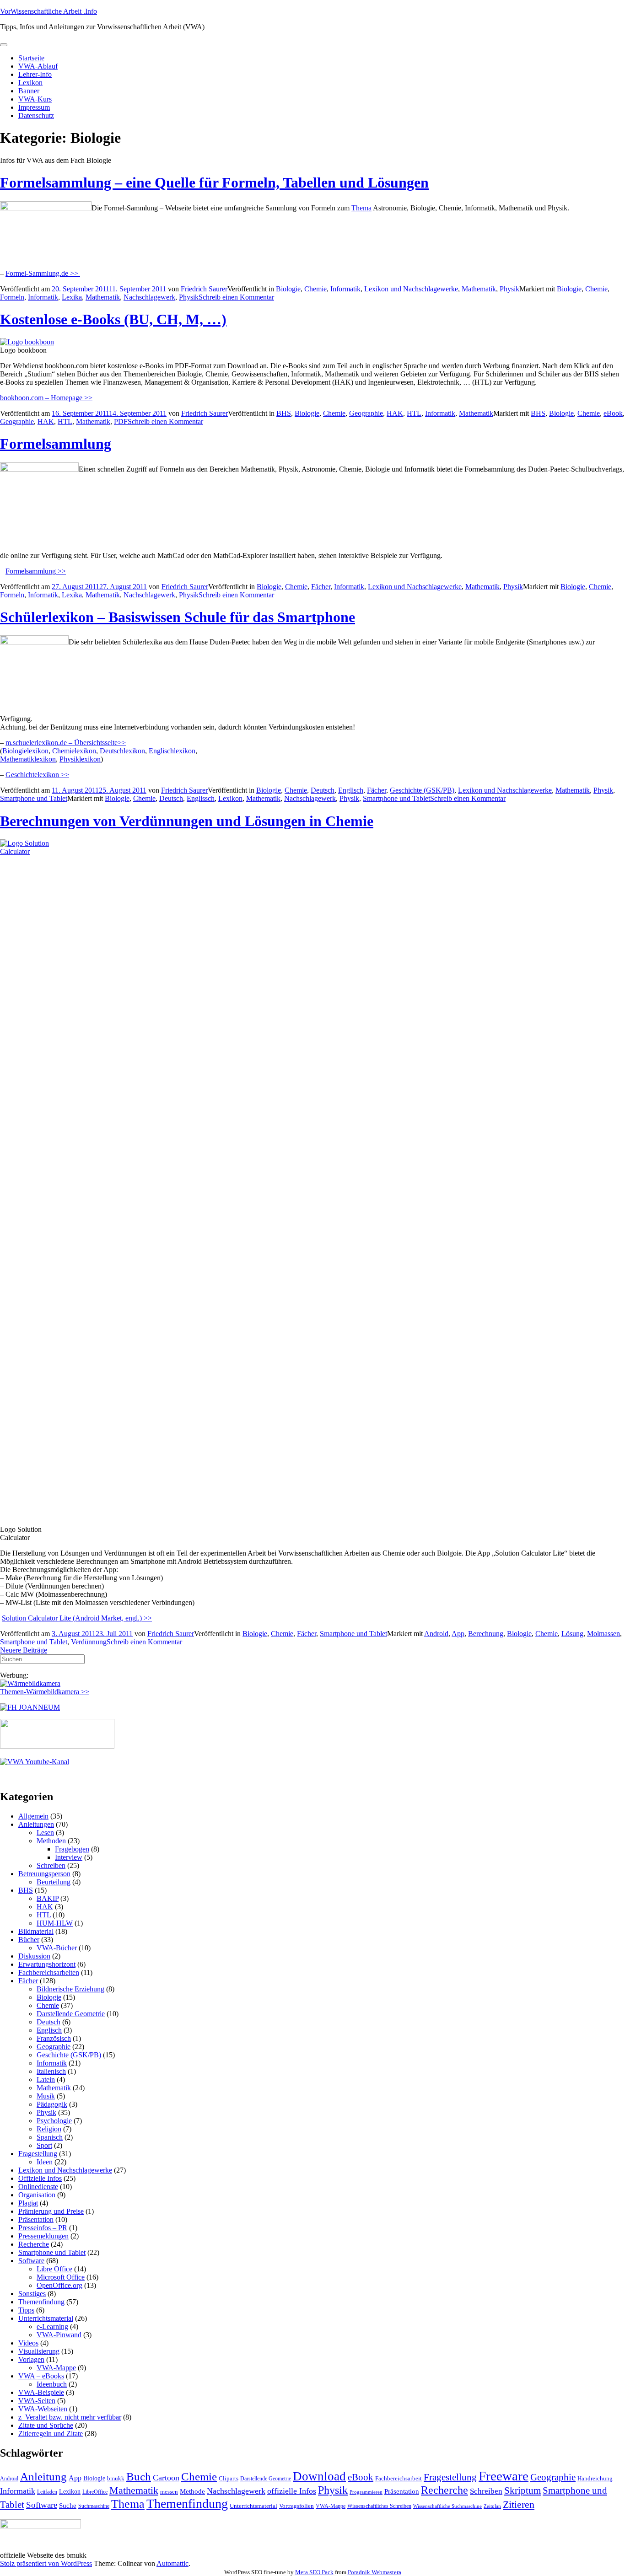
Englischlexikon (172, 751)
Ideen (45, 2162)
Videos (28, 2343)
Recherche (34, 2244)
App (458, 1634)
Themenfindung (41, 2302)
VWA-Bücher (57, 1948)
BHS (284, 413)
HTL (414, 413)
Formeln (12, 297)
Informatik (345, 289)
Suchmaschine (94, 2506)
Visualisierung (39, 2351)
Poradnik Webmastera (374, 2572)
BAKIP (48, 1898)
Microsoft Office (61, 2277)
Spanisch (50, 2137)
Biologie (288, 289)
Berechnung (486, 1634)
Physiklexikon (80, 759)
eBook (613, 413)
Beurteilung (54, 1882)
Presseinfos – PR (43, 2228)
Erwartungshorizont (47, 1964)
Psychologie (54, 2121)
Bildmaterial (36, 1931)
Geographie (366, 413)
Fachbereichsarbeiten (49, 1972)
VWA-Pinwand (59, 2335)
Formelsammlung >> (36, 571)
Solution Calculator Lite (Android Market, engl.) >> (77, 1618)
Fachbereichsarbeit (399, 2478)
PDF (121, 421)
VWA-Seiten (37, 2401)
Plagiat (28, 2203)
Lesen (45, 1833)
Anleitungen (36, 1824)
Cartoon (166, 2478)
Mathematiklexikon (28, 759)
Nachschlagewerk (149, 297)
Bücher (29, 1940)
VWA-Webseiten (43, 2409)
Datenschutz (36, 115)
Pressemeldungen (43, 2236)
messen (169, 2492)
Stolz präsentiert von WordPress (46, 2563)
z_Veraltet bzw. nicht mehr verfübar (70, 2417)
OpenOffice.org (59, 2285)
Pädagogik (52, 2104)
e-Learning (52, 2326)
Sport (44, 2145)
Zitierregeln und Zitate (51, 2434)
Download (319, 2476)
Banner (29, 91)
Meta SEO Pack (314, 2572)
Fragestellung (38, 2154)
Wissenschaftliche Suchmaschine (447, 2506)
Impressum (34, 107)
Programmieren (366, 2492)
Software (31, 2261)
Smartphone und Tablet (34, 798)
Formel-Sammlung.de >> (43, 273)
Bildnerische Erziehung (70, 1989)
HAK (395, 413)
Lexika (72, 297)
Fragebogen (72, 1849)
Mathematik (479, 289)
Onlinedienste (38, 2187)
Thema (361, 208)
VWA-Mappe (56, 2368)
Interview (69, 1857)
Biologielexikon (25, 751)
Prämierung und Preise (51, 2211)
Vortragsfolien (296, 2506)
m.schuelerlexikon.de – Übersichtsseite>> (66, 743)
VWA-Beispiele (41, 2392)
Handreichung (595, 2478)
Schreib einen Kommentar (236, 297)
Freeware (504, 2476)
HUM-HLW (55, 1923)
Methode (192, 2491)
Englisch (351, 790)
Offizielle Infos (40, 2178)
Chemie (315, 289)
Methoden (51, 1841)
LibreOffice (95, 2492)
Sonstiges (32, 2294)
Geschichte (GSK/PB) (422, 790)
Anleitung (43, 2477)
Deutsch (323, 790)
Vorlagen (31, 2359)
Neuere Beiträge (24, 1650)
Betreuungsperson (44, 1874)
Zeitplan (492, 2506)
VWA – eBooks (41, 2376)
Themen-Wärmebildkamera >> (45, 1692)
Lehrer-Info (35, 74)
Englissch (201, 798)
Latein (46, 2080)
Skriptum (523, 2490)
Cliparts (229, 2478)
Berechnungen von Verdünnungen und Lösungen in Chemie (187, 821)
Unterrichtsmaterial (46, 2318)
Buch (139, 2477)
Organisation (37, 2195)
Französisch (54, 2038)
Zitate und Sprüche (46, 2425)
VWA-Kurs (35, 99)
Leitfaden (47, 2492)
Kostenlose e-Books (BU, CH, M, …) (113, 319)
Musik (46, 2096)
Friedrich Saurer (204, 289)
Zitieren (519, 2504)
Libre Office (54, 2269)
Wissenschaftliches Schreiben (379, 2506)
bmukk (116, 2478)
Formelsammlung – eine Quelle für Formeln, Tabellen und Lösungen (214, 182)
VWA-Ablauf (38, 66)
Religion (49, 2129)
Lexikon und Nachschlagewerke (411, 289)
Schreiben (51, 1865)
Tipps (26, 2310)
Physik (509, 289)
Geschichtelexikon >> (37, 775)
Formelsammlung (56, 444)
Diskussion (34, 1956)
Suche (68, 2505)
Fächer (321, 587)
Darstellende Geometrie (71, 2014)
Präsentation (36, 2219)
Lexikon (30, 83)
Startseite (31, 58)
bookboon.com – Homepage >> (46, 398)
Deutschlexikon (122, 751)
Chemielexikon (74, 751)
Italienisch (51, 2071)
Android (436, 1634)
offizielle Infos (292, 2491)
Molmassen (603, 1634)
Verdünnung (89, 1642)
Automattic (172, 2563)
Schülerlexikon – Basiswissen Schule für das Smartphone (178, 617)
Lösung (572, 1634)
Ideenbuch (52, 2384)
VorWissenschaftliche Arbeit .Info (48, 11)
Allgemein (33, 1816)
